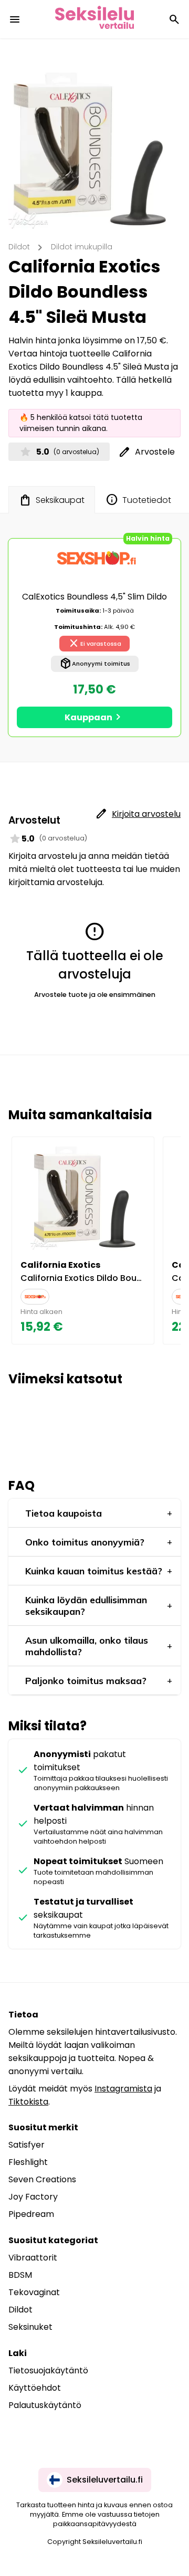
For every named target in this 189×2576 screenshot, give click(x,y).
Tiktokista (28, 2102)
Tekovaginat (34, 2292)
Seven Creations (42, 2179)
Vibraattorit (33, 2258)
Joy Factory (33, 2197)
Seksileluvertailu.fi (105, 2480)
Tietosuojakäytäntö (48, 2370)
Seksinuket (30, 2327)
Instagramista (123, 2089)
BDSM (20, 2275)
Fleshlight (28, 2162)
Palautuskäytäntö (45, 2405)
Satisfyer (27, 2145)
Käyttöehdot (35, 2388)
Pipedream (31, 2214)
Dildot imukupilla (82, 247)
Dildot (19, 247)
